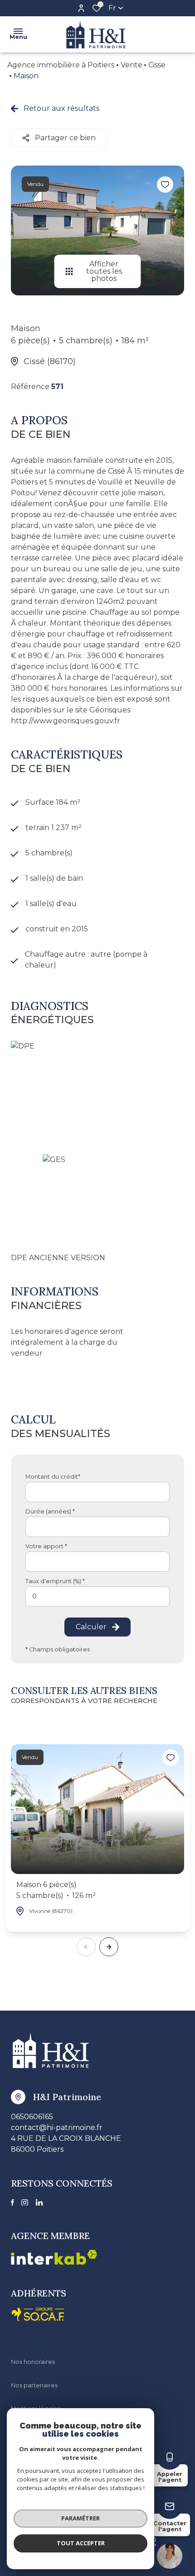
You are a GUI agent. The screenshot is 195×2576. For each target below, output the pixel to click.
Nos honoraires (33, 2362)
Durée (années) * (50, 1511)
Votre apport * (46, 1546)
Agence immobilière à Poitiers (61, 65)
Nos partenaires (34, 2385)
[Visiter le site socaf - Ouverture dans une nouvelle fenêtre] (38, 2314)
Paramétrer (80, 2518)
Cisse (157, 65)
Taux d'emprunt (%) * (55, 1581)
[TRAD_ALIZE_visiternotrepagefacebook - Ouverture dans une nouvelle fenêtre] (12, 2202)
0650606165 (32, 2117)
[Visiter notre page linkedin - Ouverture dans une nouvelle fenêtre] (39, 2203)
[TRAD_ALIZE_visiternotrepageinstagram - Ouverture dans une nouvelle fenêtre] (25, 2203)
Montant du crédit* (53, 1477)
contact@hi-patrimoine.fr (57, 2128)
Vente (132, 65)
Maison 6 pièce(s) (56, 1890)
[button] (109, 1947)
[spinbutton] (97, 1596)
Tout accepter (81, 2543)
